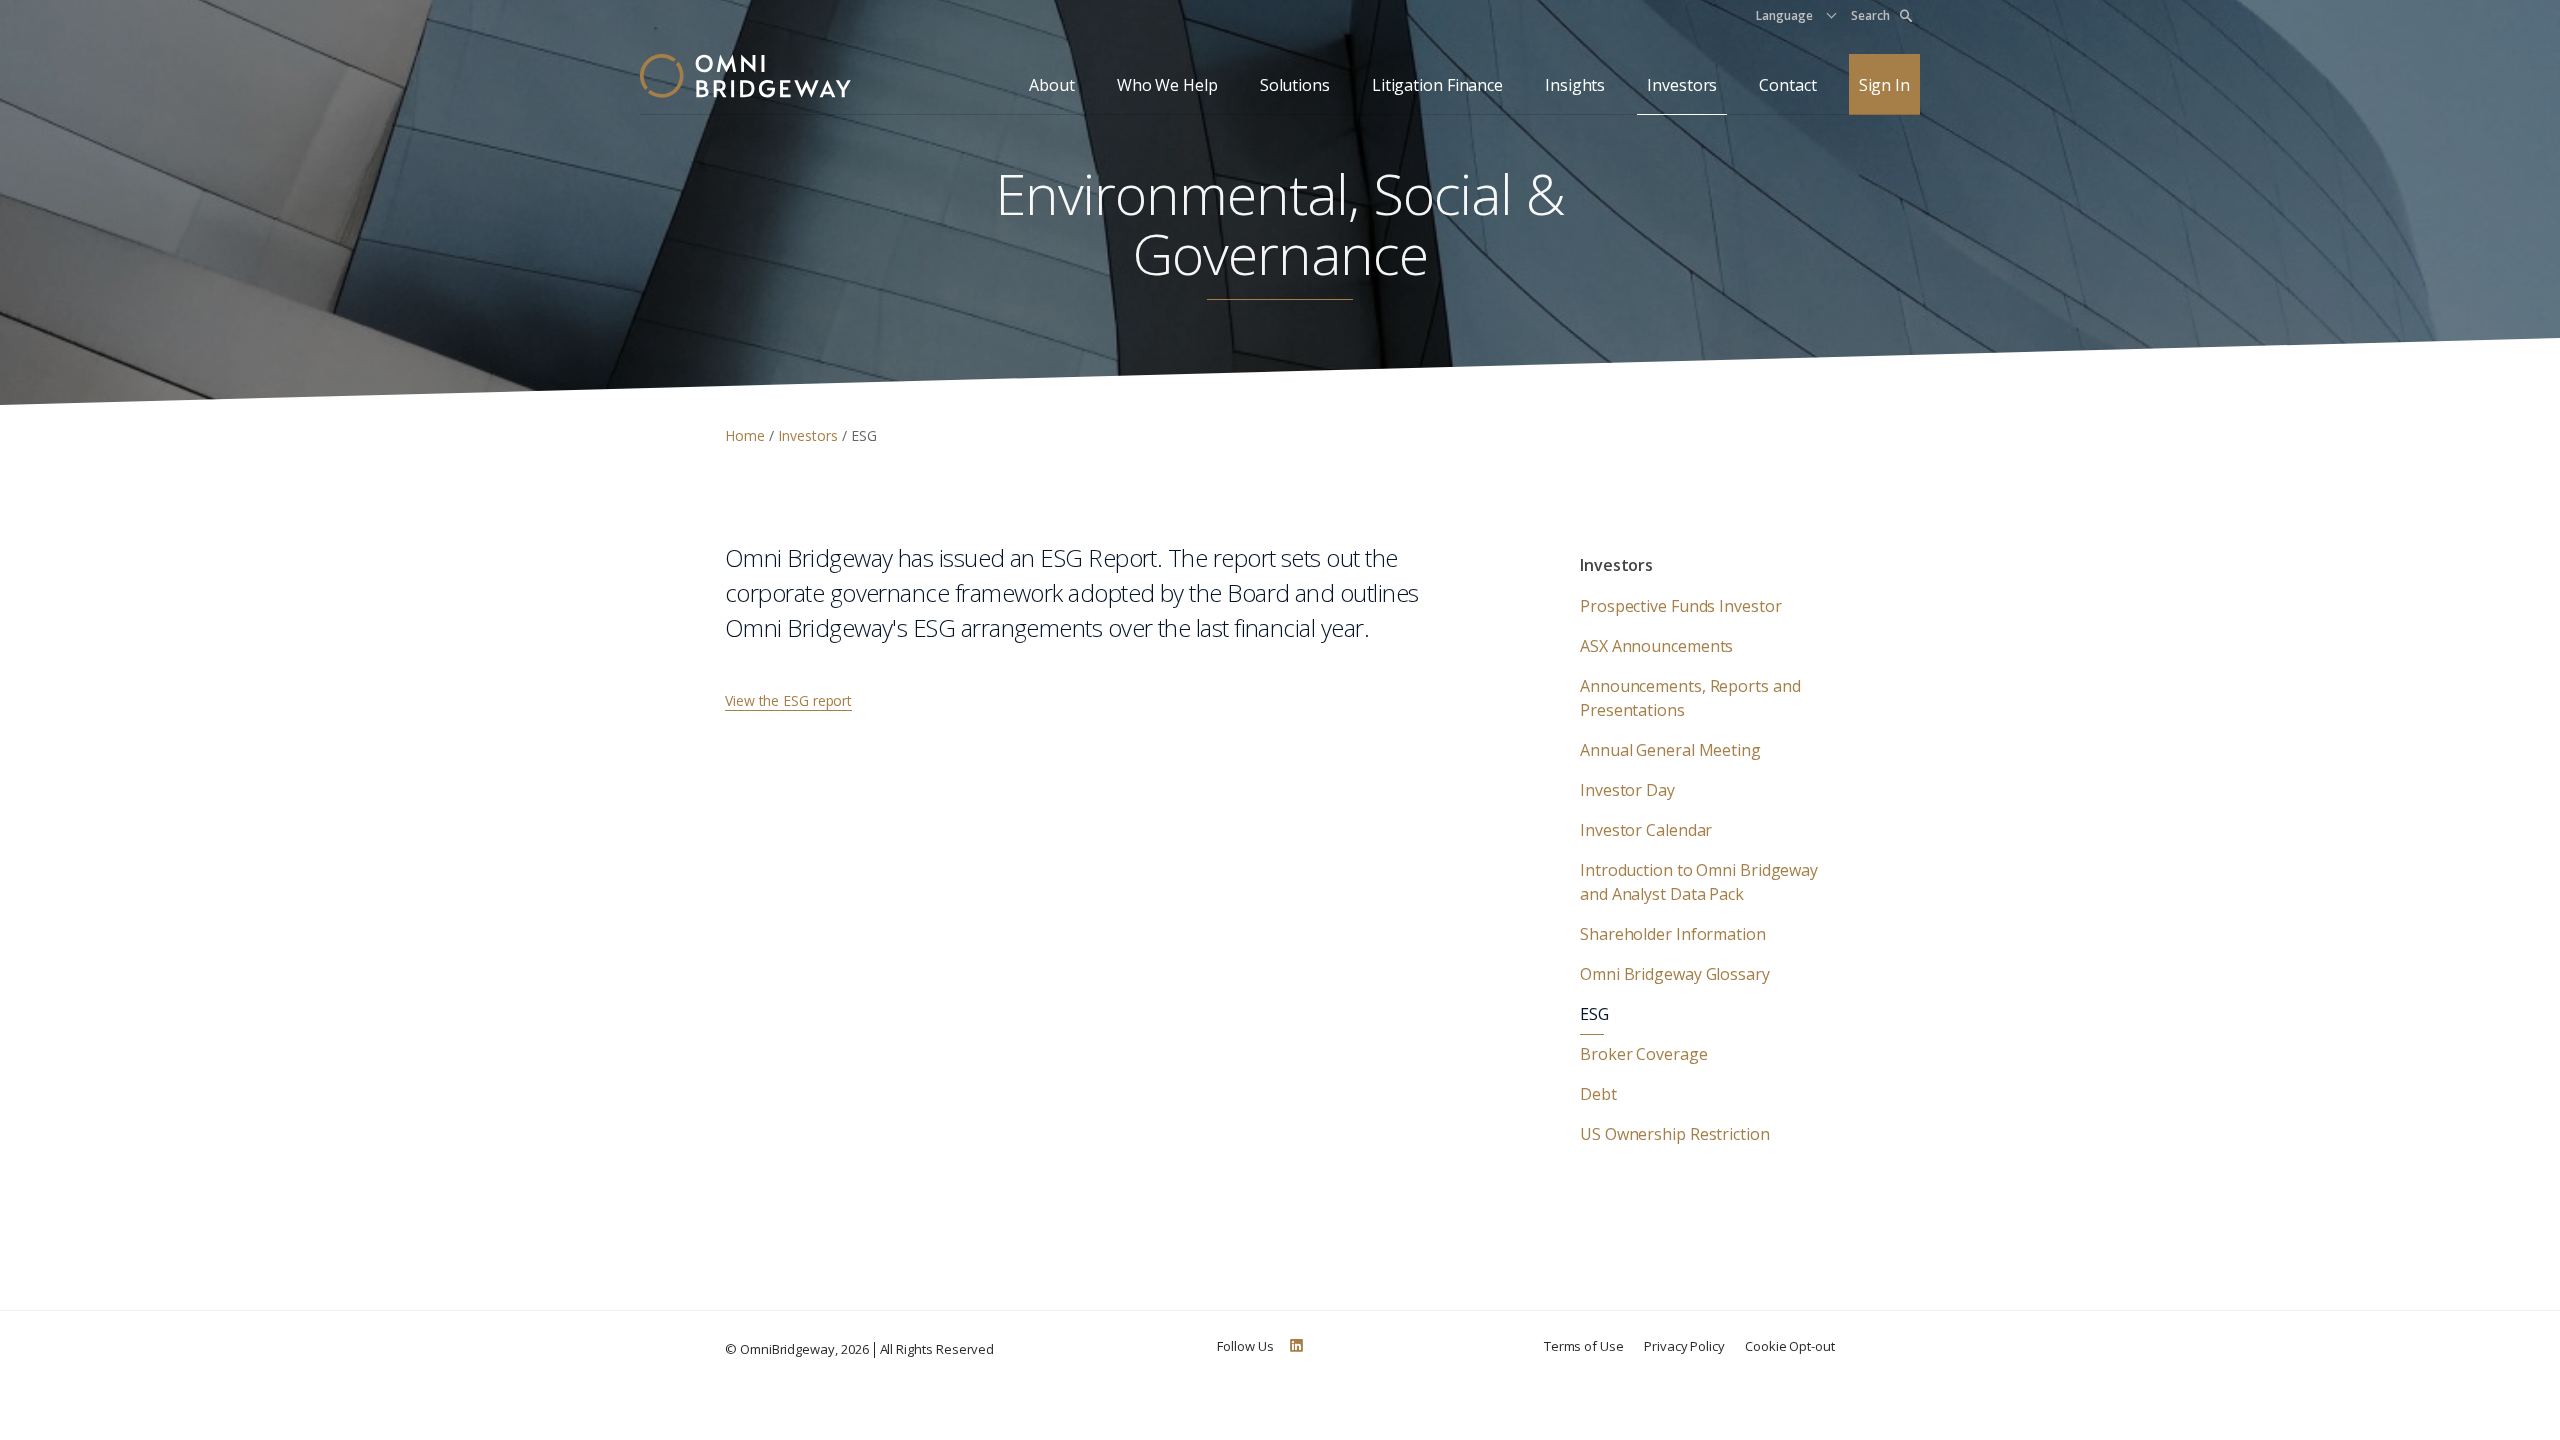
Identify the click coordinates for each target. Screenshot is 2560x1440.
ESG (1594, 1014)
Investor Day (1627, 790)
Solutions (1295, 85)
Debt (1598, 1094)
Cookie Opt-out (1790, 1346)
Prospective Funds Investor (1680, 606)
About (1052, 85)
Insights (1575, 85)
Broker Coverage (1644, 1054)
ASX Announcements (1656, 646)
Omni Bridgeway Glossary (1675, 974)
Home (747, 435)
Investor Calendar (1646, 830)
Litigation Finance (1437, 85)
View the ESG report (788, 700)
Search (1870, 15)
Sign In (1884, 85)
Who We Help (1167, 85)
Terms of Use (1584, 1346)
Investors (1682, 85)
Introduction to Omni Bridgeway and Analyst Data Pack (1699, 882)
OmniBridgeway (787, 1349)
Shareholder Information (1673, 934)
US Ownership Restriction (1675, 1134)
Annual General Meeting (1670, 750)
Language (1784, 15)
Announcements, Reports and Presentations (1690, 698)
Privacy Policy (1684, 1346)
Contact (1787, 85)
